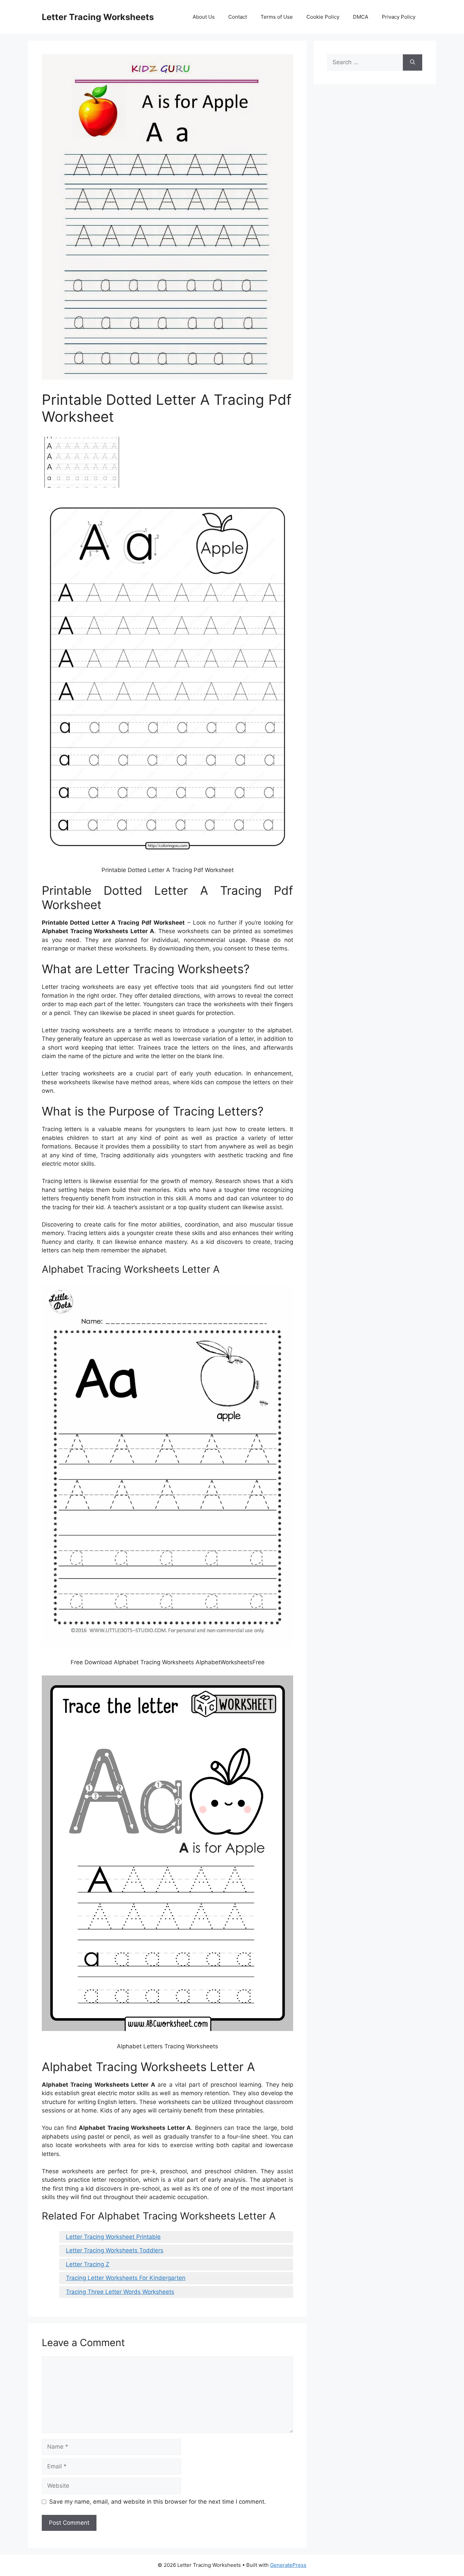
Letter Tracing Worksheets (98, 17)
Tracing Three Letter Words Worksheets (120, 2292)
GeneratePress (288, 2565)
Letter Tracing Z (88, 2264)
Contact (238, 17)
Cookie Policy (323, 17)
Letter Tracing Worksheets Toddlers (115, 2250)
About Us (204, 17)
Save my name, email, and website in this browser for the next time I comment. (158, 2502)
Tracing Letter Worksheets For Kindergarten (126, 2278)
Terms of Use (277, 17)
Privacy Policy (399, 17)
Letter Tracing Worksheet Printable (113, 2237)
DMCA (361, 17)
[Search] (413, 62)
